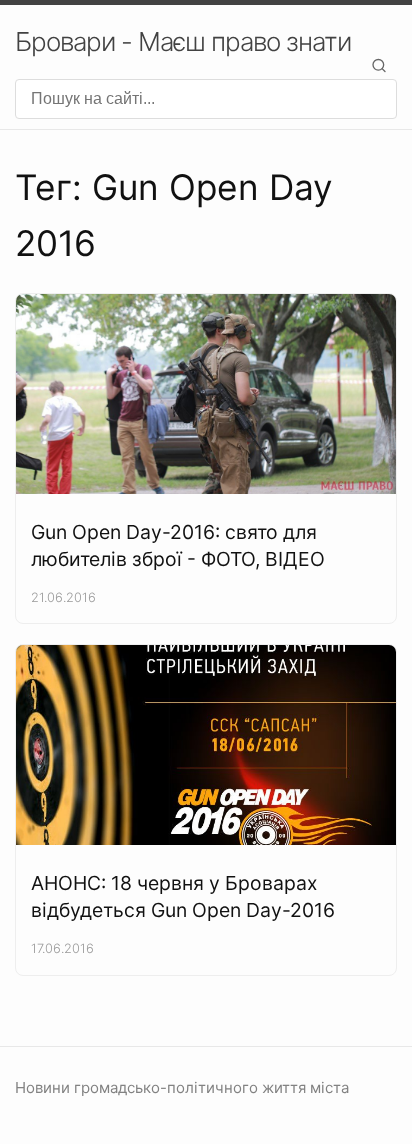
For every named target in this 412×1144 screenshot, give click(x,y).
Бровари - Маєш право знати (183, 41)
